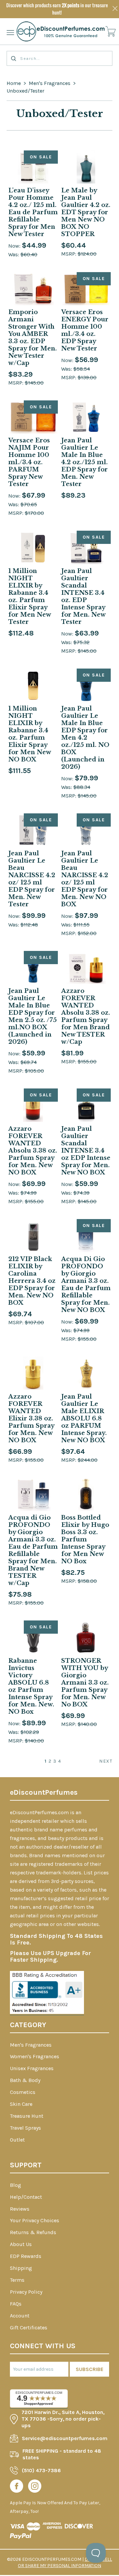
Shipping (21, 2268)
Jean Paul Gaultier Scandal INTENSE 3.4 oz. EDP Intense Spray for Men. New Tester (83, 596)
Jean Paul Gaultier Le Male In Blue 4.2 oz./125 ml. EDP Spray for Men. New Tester (84, 462)
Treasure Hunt (27, 2116)
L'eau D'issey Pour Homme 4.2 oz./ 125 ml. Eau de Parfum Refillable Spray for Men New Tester (33, 212)
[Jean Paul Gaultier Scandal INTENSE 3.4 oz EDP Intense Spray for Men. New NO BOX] (86, 1105)
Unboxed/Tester (25, 91)
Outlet (17, 2140)
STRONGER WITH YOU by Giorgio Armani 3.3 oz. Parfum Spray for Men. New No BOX (85, 1683)
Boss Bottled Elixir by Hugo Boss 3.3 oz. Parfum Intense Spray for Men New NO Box (85, 1539)
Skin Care (21, 2104)
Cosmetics (23, 2092)
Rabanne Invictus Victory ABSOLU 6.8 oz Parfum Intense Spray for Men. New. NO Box (31, 1686)
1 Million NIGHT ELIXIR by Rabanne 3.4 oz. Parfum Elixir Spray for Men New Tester (30, 596)
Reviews (20, 2209)
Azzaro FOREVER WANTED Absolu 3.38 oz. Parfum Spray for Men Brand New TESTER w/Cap (86, 1016)
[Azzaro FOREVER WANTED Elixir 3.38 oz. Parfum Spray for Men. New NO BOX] (33, 1373)
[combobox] (59, 58)
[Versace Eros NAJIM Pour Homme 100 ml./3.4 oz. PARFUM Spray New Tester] (33, 417)
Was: (14, 254)
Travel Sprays (25, 2128)
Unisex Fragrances (32, 2068)
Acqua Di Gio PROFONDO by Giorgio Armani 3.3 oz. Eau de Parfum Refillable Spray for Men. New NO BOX (86, 1285)
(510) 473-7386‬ (41, 2470)
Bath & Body (25, 2080)
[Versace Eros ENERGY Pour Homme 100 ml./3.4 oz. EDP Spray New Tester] (86, 289)
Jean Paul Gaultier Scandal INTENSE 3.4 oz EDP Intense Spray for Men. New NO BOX (86, 1151)
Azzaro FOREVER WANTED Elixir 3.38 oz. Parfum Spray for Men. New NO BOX (31, 1418)
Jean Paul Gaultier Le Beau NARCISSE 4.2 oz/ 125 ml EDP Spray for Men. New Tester (32, 879)
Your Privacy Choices (35, 2220)
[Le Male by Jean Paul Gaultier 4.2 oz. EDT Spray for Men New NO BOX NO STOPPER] (86, 167)
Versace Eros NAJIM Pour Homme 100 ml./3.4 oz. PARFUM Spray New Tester (29, 462)
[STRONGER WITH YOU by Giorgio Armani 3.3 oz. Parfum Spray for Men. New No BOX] (86, 1637)
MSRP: (69, 254)
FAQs (16, 2304)
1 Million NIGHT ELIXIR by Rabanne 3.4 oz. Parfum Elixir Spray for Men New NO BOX (30, 734)
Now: (15, 246)
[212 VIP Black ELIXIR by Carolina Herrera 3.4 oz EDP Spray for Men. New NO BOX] (33, 1236)
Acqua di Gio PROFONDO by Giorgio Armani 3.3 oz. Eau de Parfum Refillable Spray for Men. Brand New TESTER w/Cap (33, 1550)
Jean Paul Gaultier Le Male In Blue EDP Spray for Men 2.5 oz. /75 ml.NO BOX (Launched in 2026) (33, 1016)
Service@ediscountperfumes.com (65, 2438)
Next (106, 1761)
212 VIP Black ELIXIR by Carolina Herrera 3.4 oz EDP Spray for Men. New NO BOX (32, 1281)
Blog (16, 2185)
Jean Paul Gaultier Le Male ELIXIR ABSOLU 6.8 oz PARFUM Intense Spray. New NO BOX (84, 1418)
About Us (21, 2244)
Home (14, 83)
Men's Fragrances (50, 83)
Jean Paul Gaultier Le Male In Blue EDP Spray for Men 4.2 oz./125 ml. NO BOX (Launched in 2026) (85, 738)
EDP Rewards (26, 2256)
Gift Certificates (29, 2328)
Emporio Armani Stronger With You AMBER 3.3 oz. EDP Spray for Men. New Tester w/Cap (33, 338)
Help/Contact (26, 2197)
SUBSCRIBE (90, 2369)
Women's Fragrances (35, 2056)
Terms (17, 2280)
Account (20, 2316)
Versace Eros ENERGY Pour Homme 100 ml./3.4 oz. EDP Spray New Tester (85, 330)
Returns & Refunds (33, 2232)
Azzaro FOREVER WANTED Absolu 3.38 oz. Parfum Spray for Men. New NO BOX (33, 1151)
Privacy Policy (26, 2292)
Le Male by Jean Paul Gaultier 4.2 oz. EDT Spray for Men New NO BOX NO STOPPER (86, 212)
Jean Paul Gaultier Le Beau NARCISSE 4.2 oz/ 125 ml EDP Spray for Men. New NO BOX (85, 879)
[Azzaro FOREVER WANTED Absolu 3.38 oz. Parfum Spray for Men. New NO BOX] (33, 1105)
